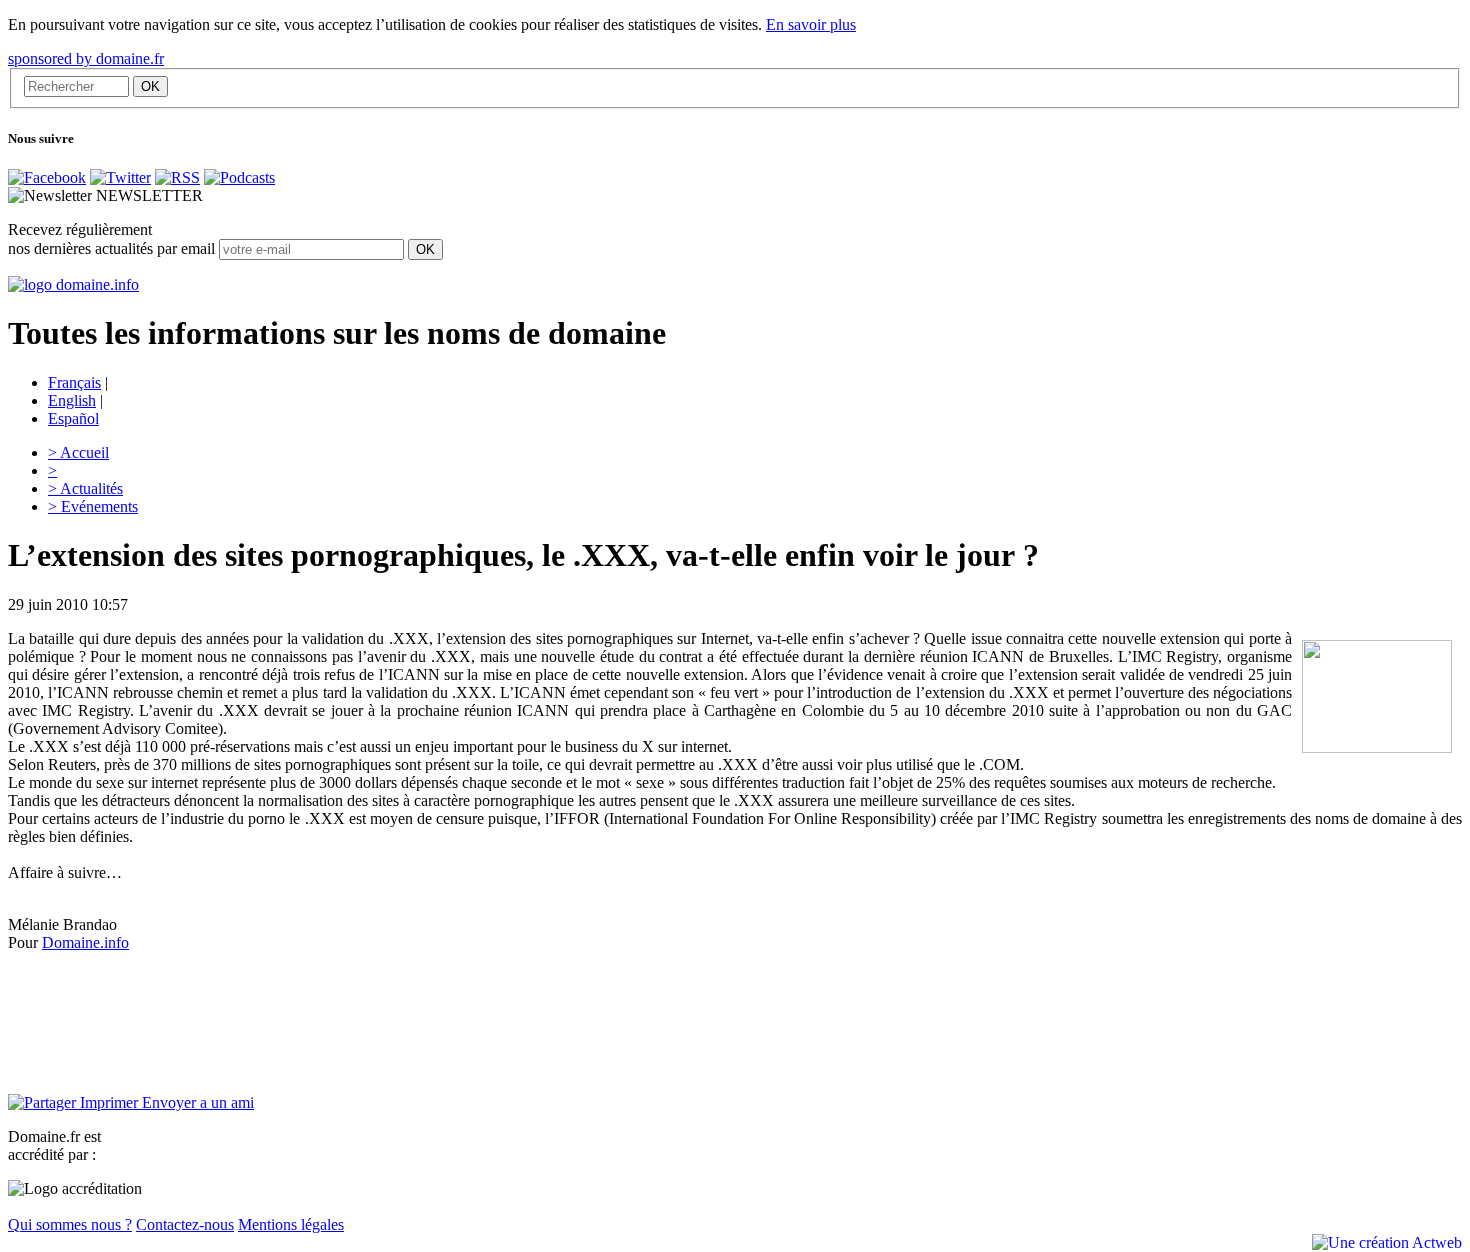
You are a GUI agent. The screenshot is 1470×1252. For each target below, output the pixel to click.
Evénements (93, 506)
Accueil (78, 452)
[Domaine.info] (73, 284)
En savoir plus (811, 24)
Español (73, 418)
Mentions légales (291, 1224)
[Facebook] (47, 177)
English (72, 400)
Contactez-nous (185, 1224)
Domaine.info (85, 942)
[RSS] (177, 177)
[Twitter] (120, 177)
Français (74, 382)
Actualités (85, 488)
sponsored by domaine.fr (86, 58)
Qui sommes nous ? (70, 1224)
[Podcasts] (239, 177)
